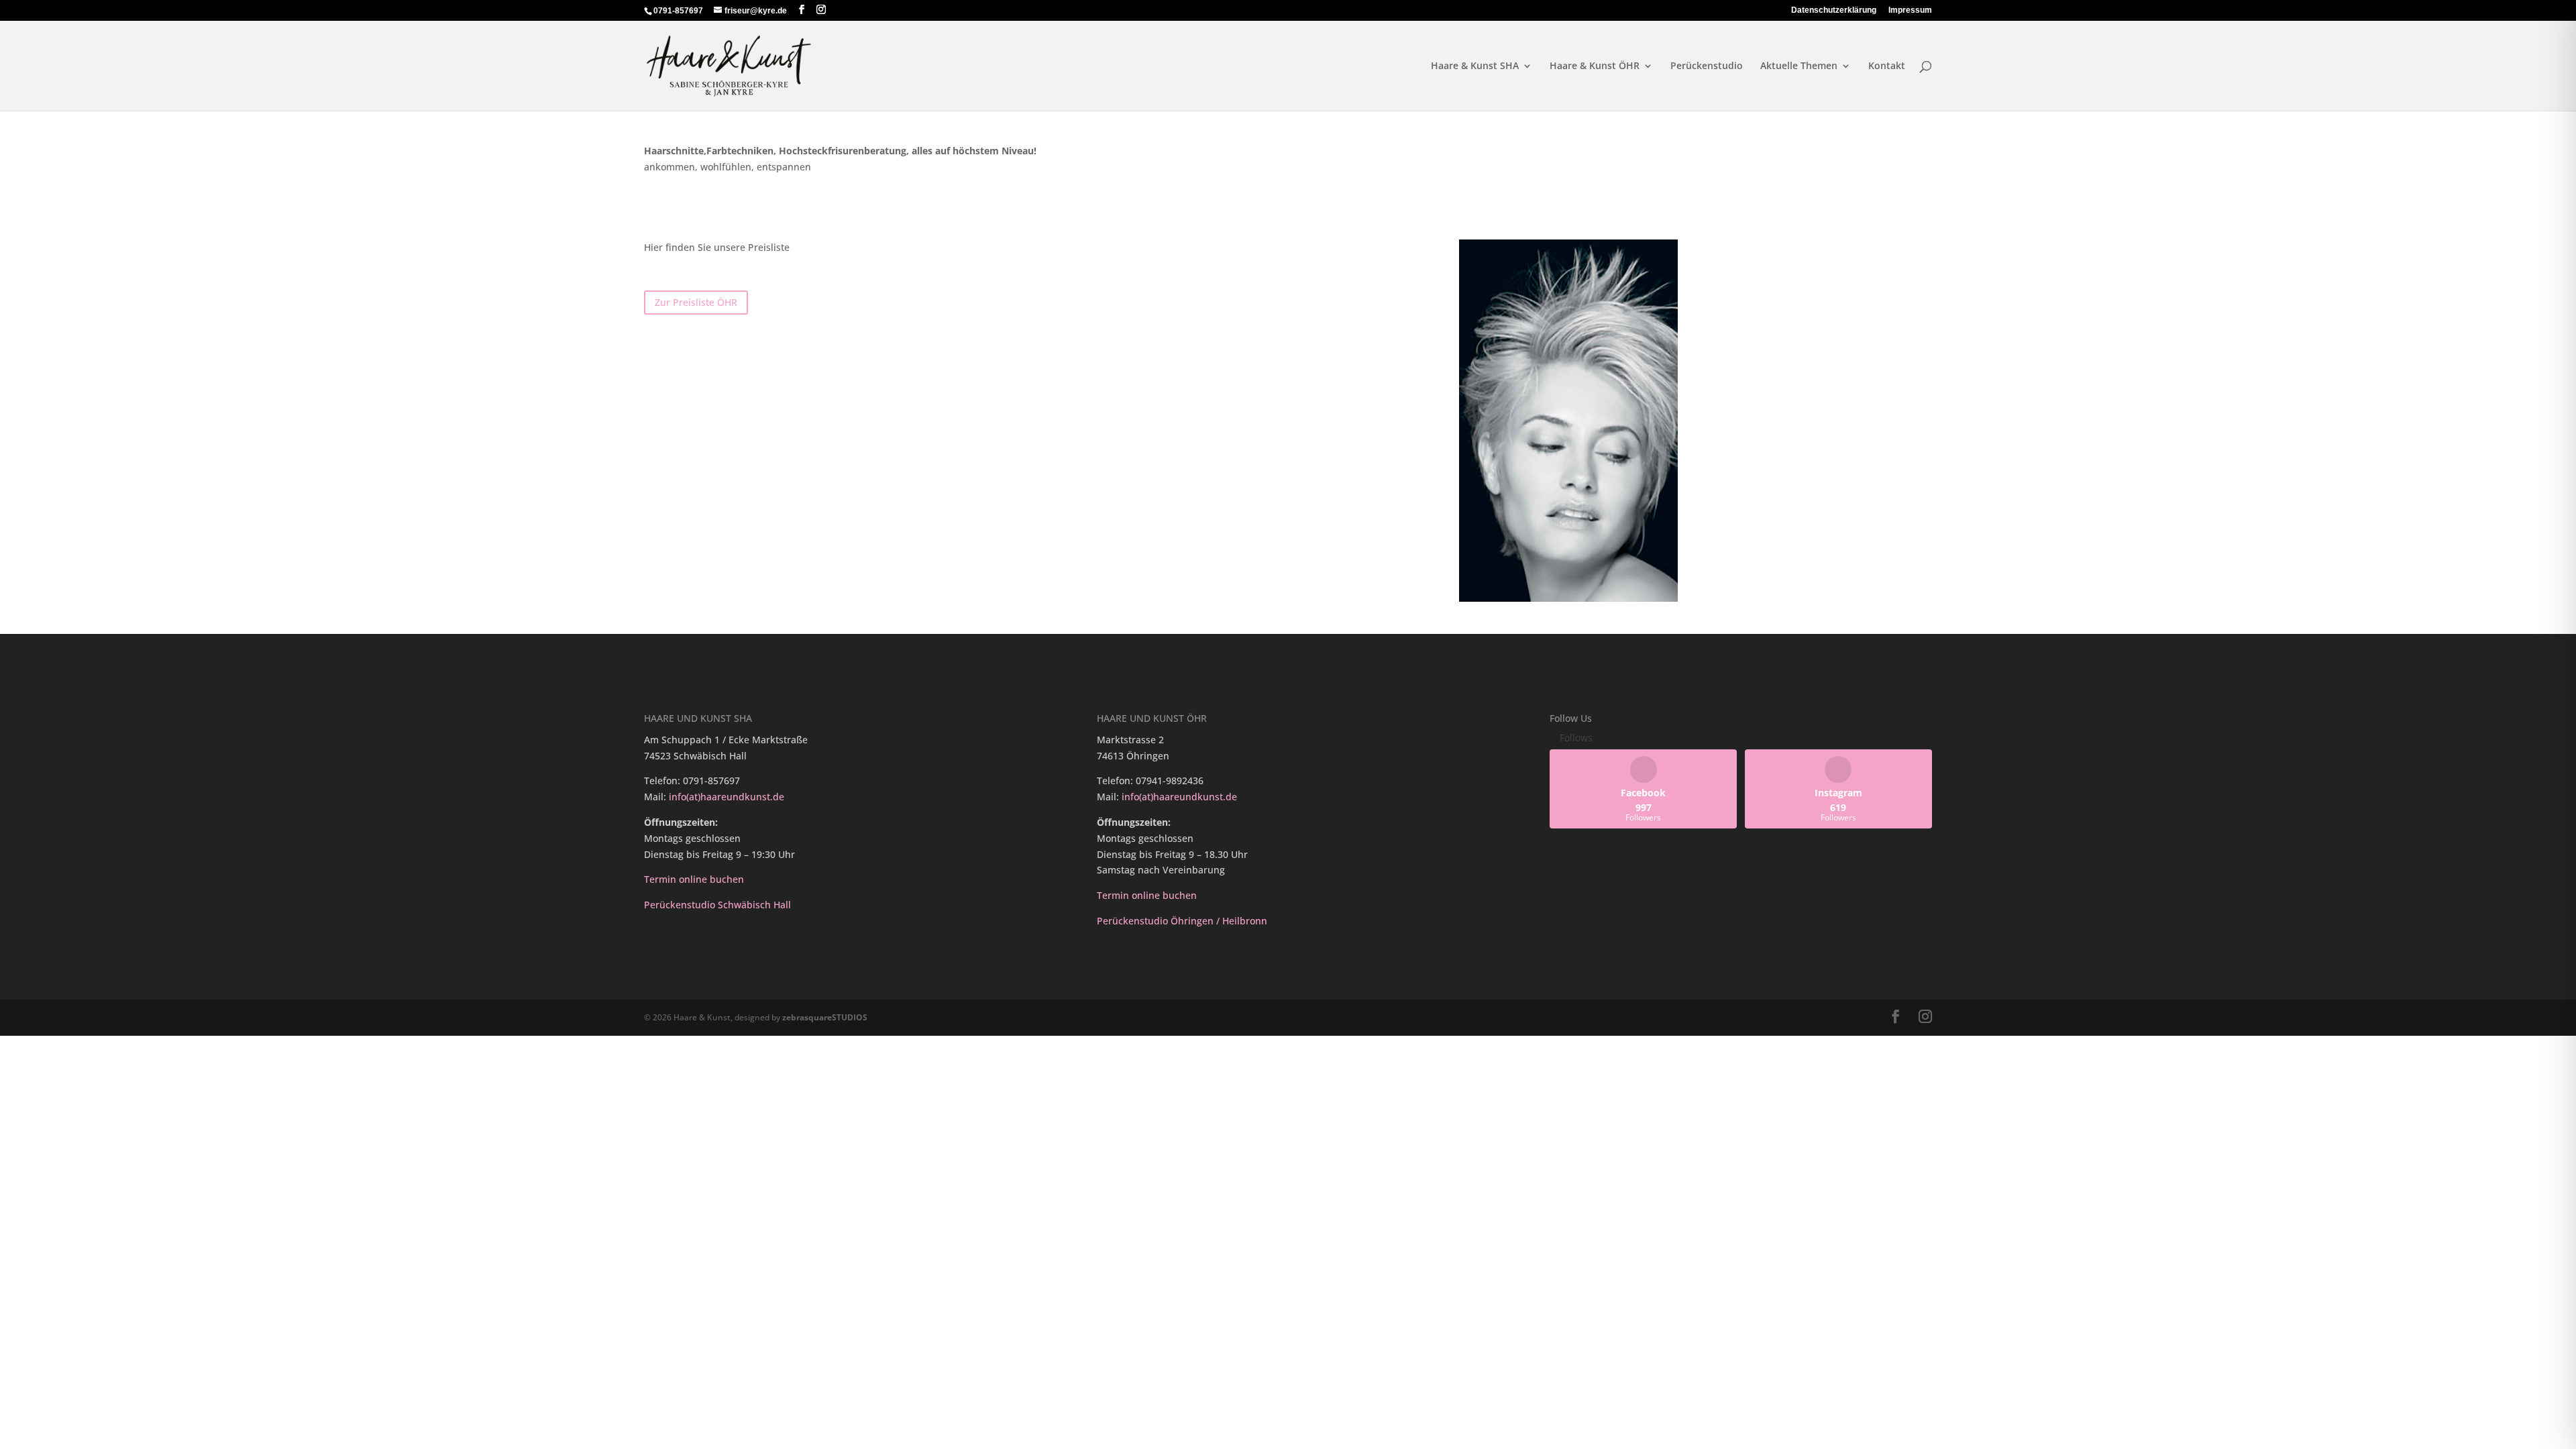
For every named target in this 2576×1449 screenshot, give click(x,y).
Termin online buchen (694, 879)
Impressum (1910, 10)
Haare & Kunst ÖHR (1595, 66)
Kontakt (1887, 66)
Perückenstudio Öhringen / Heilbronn (1182, 921)
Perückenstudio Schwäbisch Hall (719, 905)
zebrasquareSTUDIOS (825, 1017)
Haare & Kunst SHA (1475, 66)
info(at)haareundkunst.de (727, 797)
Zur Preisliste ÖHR (696, 302)
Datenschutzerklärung (1834, 10)
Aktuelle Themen (1799, 66)
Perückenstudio (1707, 66)
